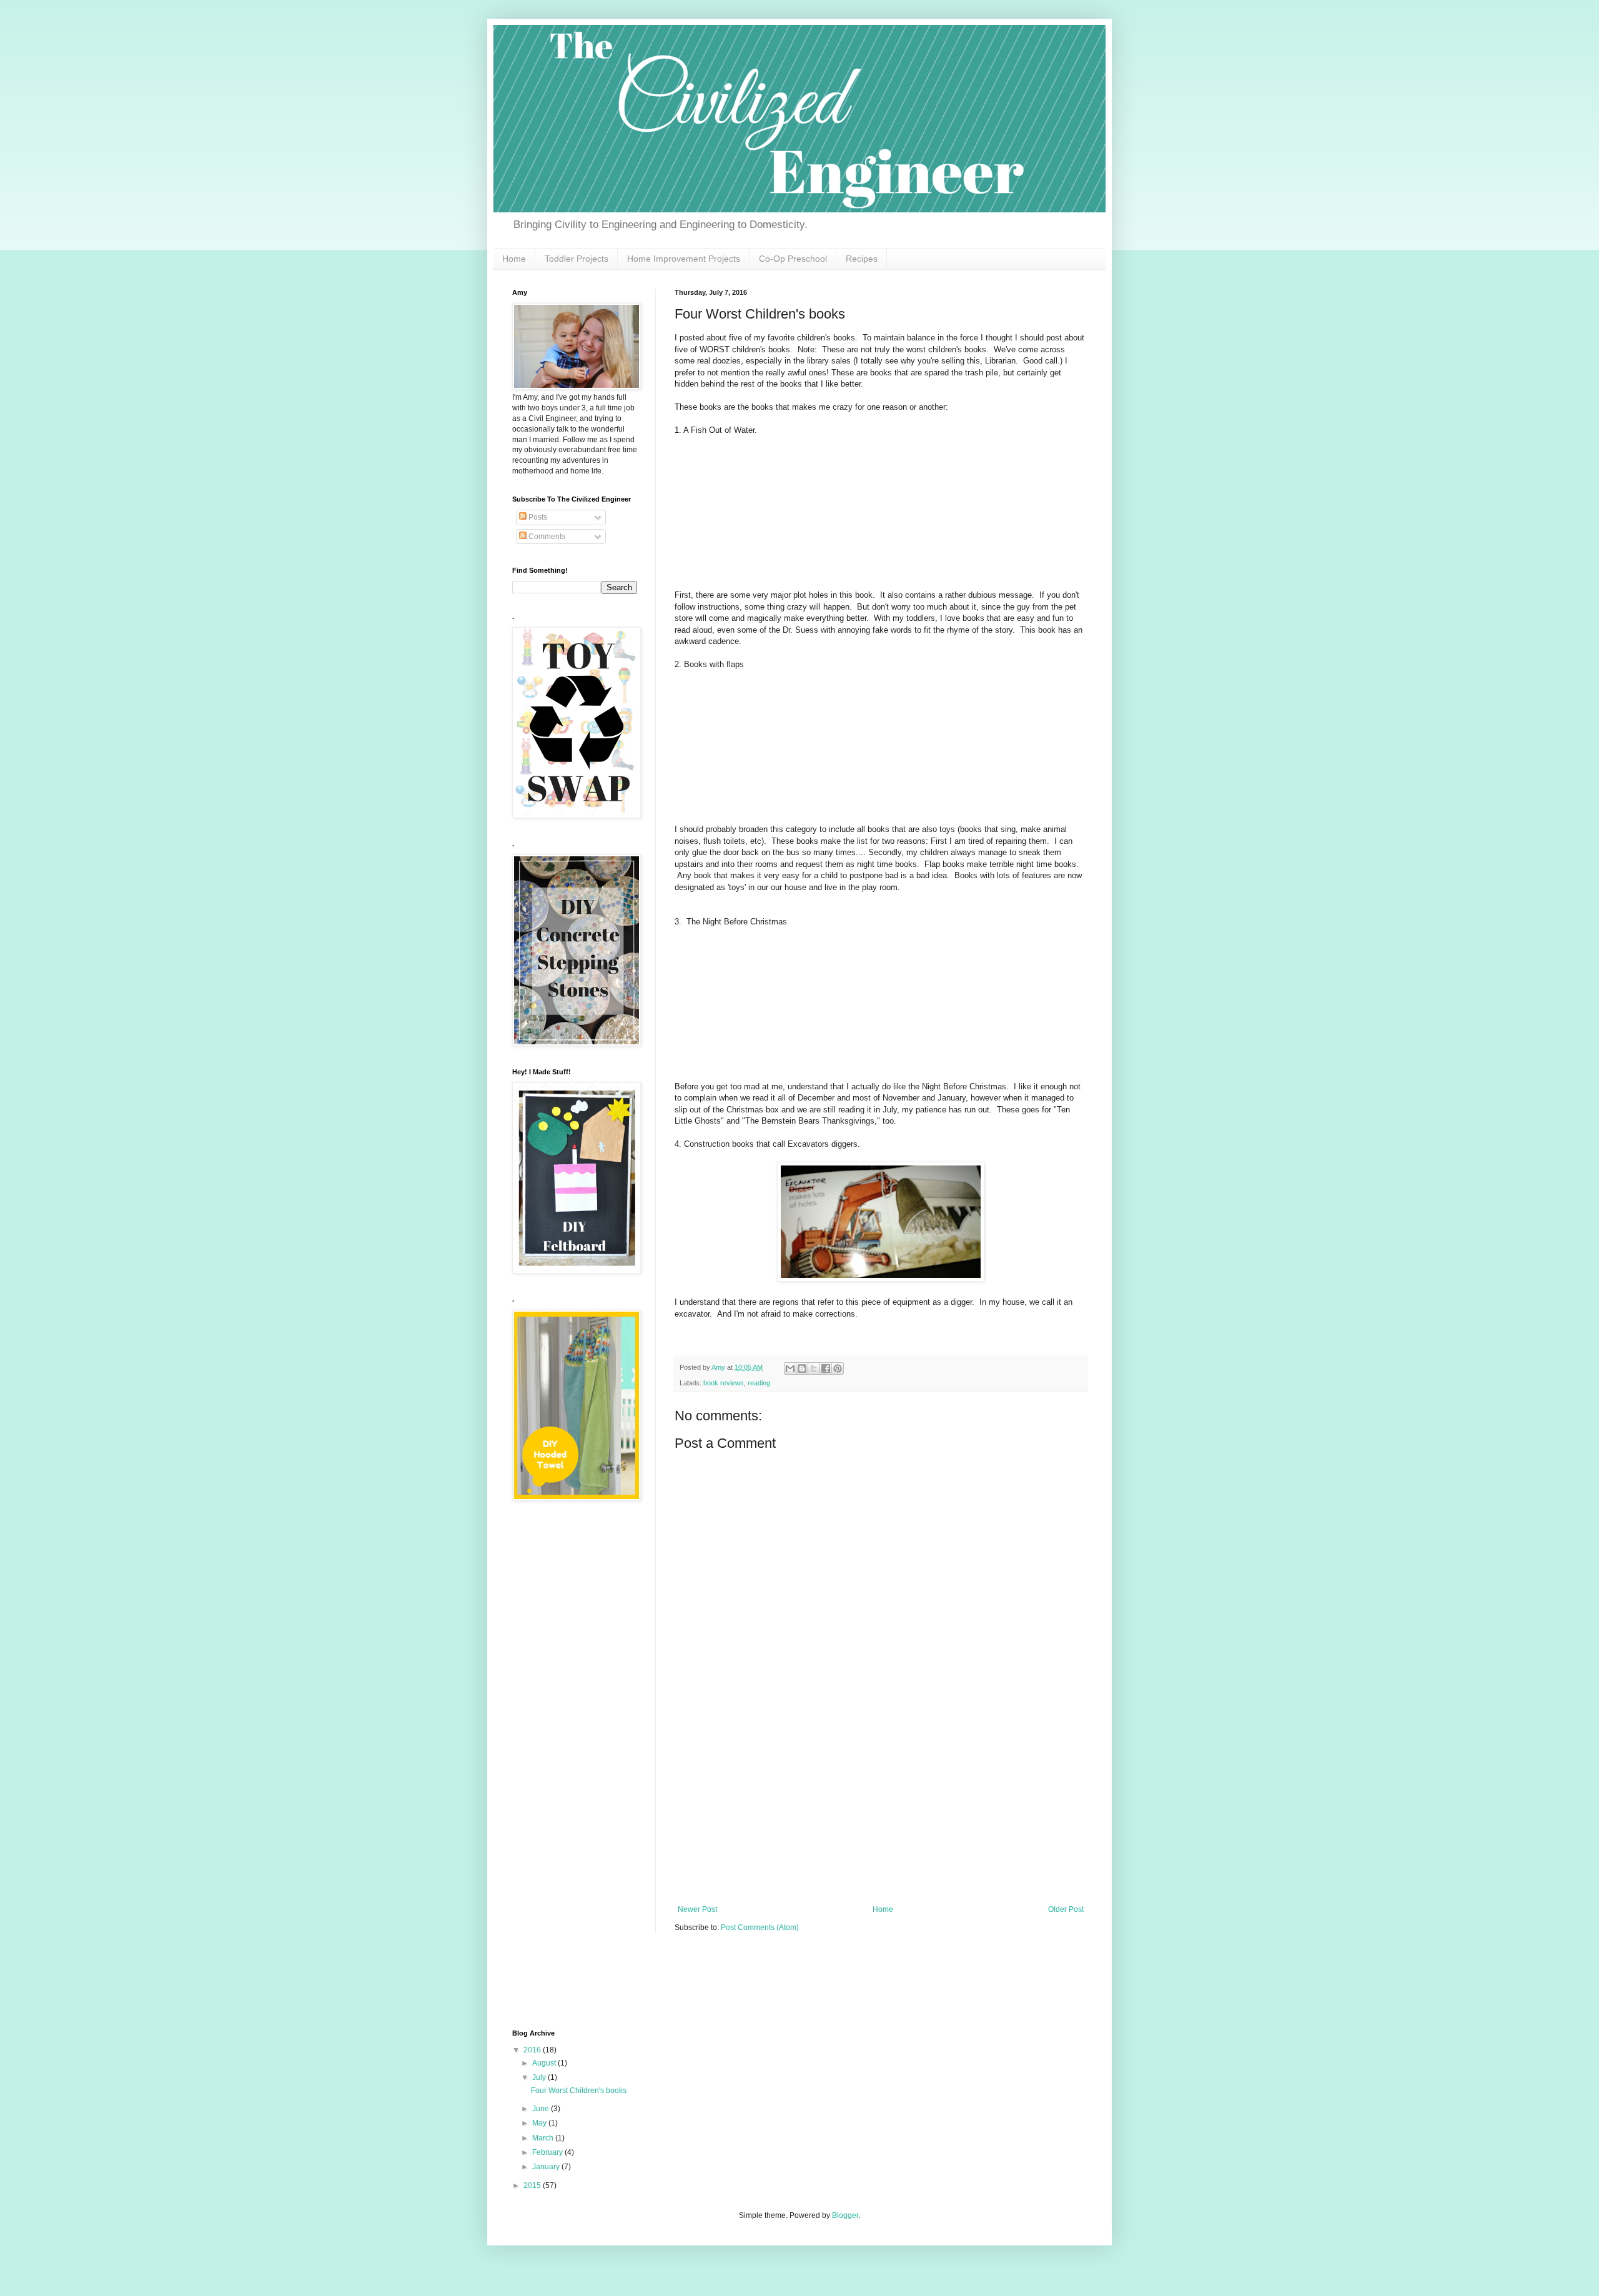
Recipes (862, 259)
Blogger (845, 2215)
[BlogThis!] (802, 1368)
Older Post (1066, 1909)
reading (759, 1383)
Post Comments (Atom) (760, 1927)
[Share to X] (814, 1368)
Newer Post (697, 1909)
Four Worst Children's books (579, 2091)
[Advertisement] (881, 1811)
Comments (546, 537)
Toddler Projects (577, 259)
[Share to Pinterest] (838, 1368)
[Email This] (790, 1368)
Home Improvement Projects (684, 259)
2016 (533, 2050)
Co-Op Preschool (793, 259)
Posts (537, 517)
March (544, 2138)
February (548, 2152)
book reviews (724, 1383)
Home (514, 259)
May (540, 2123)
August (545, 2063)
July (540, 2077)
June (542, 2109)
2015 (533, 2185)
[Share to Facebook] (826, 1368)
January (547, 2167)
